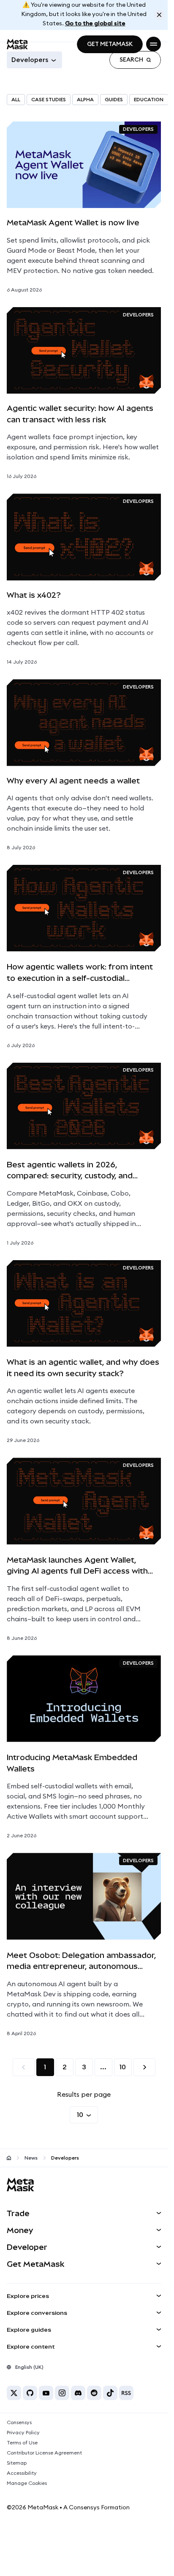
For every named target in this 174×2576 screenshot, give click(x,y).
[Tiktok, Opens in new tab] (110, 2393)
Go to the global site (95, 24)
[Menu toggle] (154, 44)
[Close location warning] (159, 15)
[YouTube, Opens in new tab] (46, 2393)
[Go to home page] (9, 2158)
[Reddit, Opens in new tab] (94, 2393)
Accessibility (22, 2473)
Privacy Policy (23, 2433)
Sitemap (17, 2463)
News (31, 2158)
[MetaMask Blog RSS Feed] (126, 2393)
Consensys (19, 2422)
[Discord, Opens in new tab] (78, 2393)
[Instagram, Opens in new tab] (62, 2393)
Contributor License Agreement (44, 2453)
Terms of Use (22, 2443)
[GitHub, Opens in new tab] (30, 2393)
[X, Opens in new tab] (14, 2393)
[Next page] (144, 2067)
